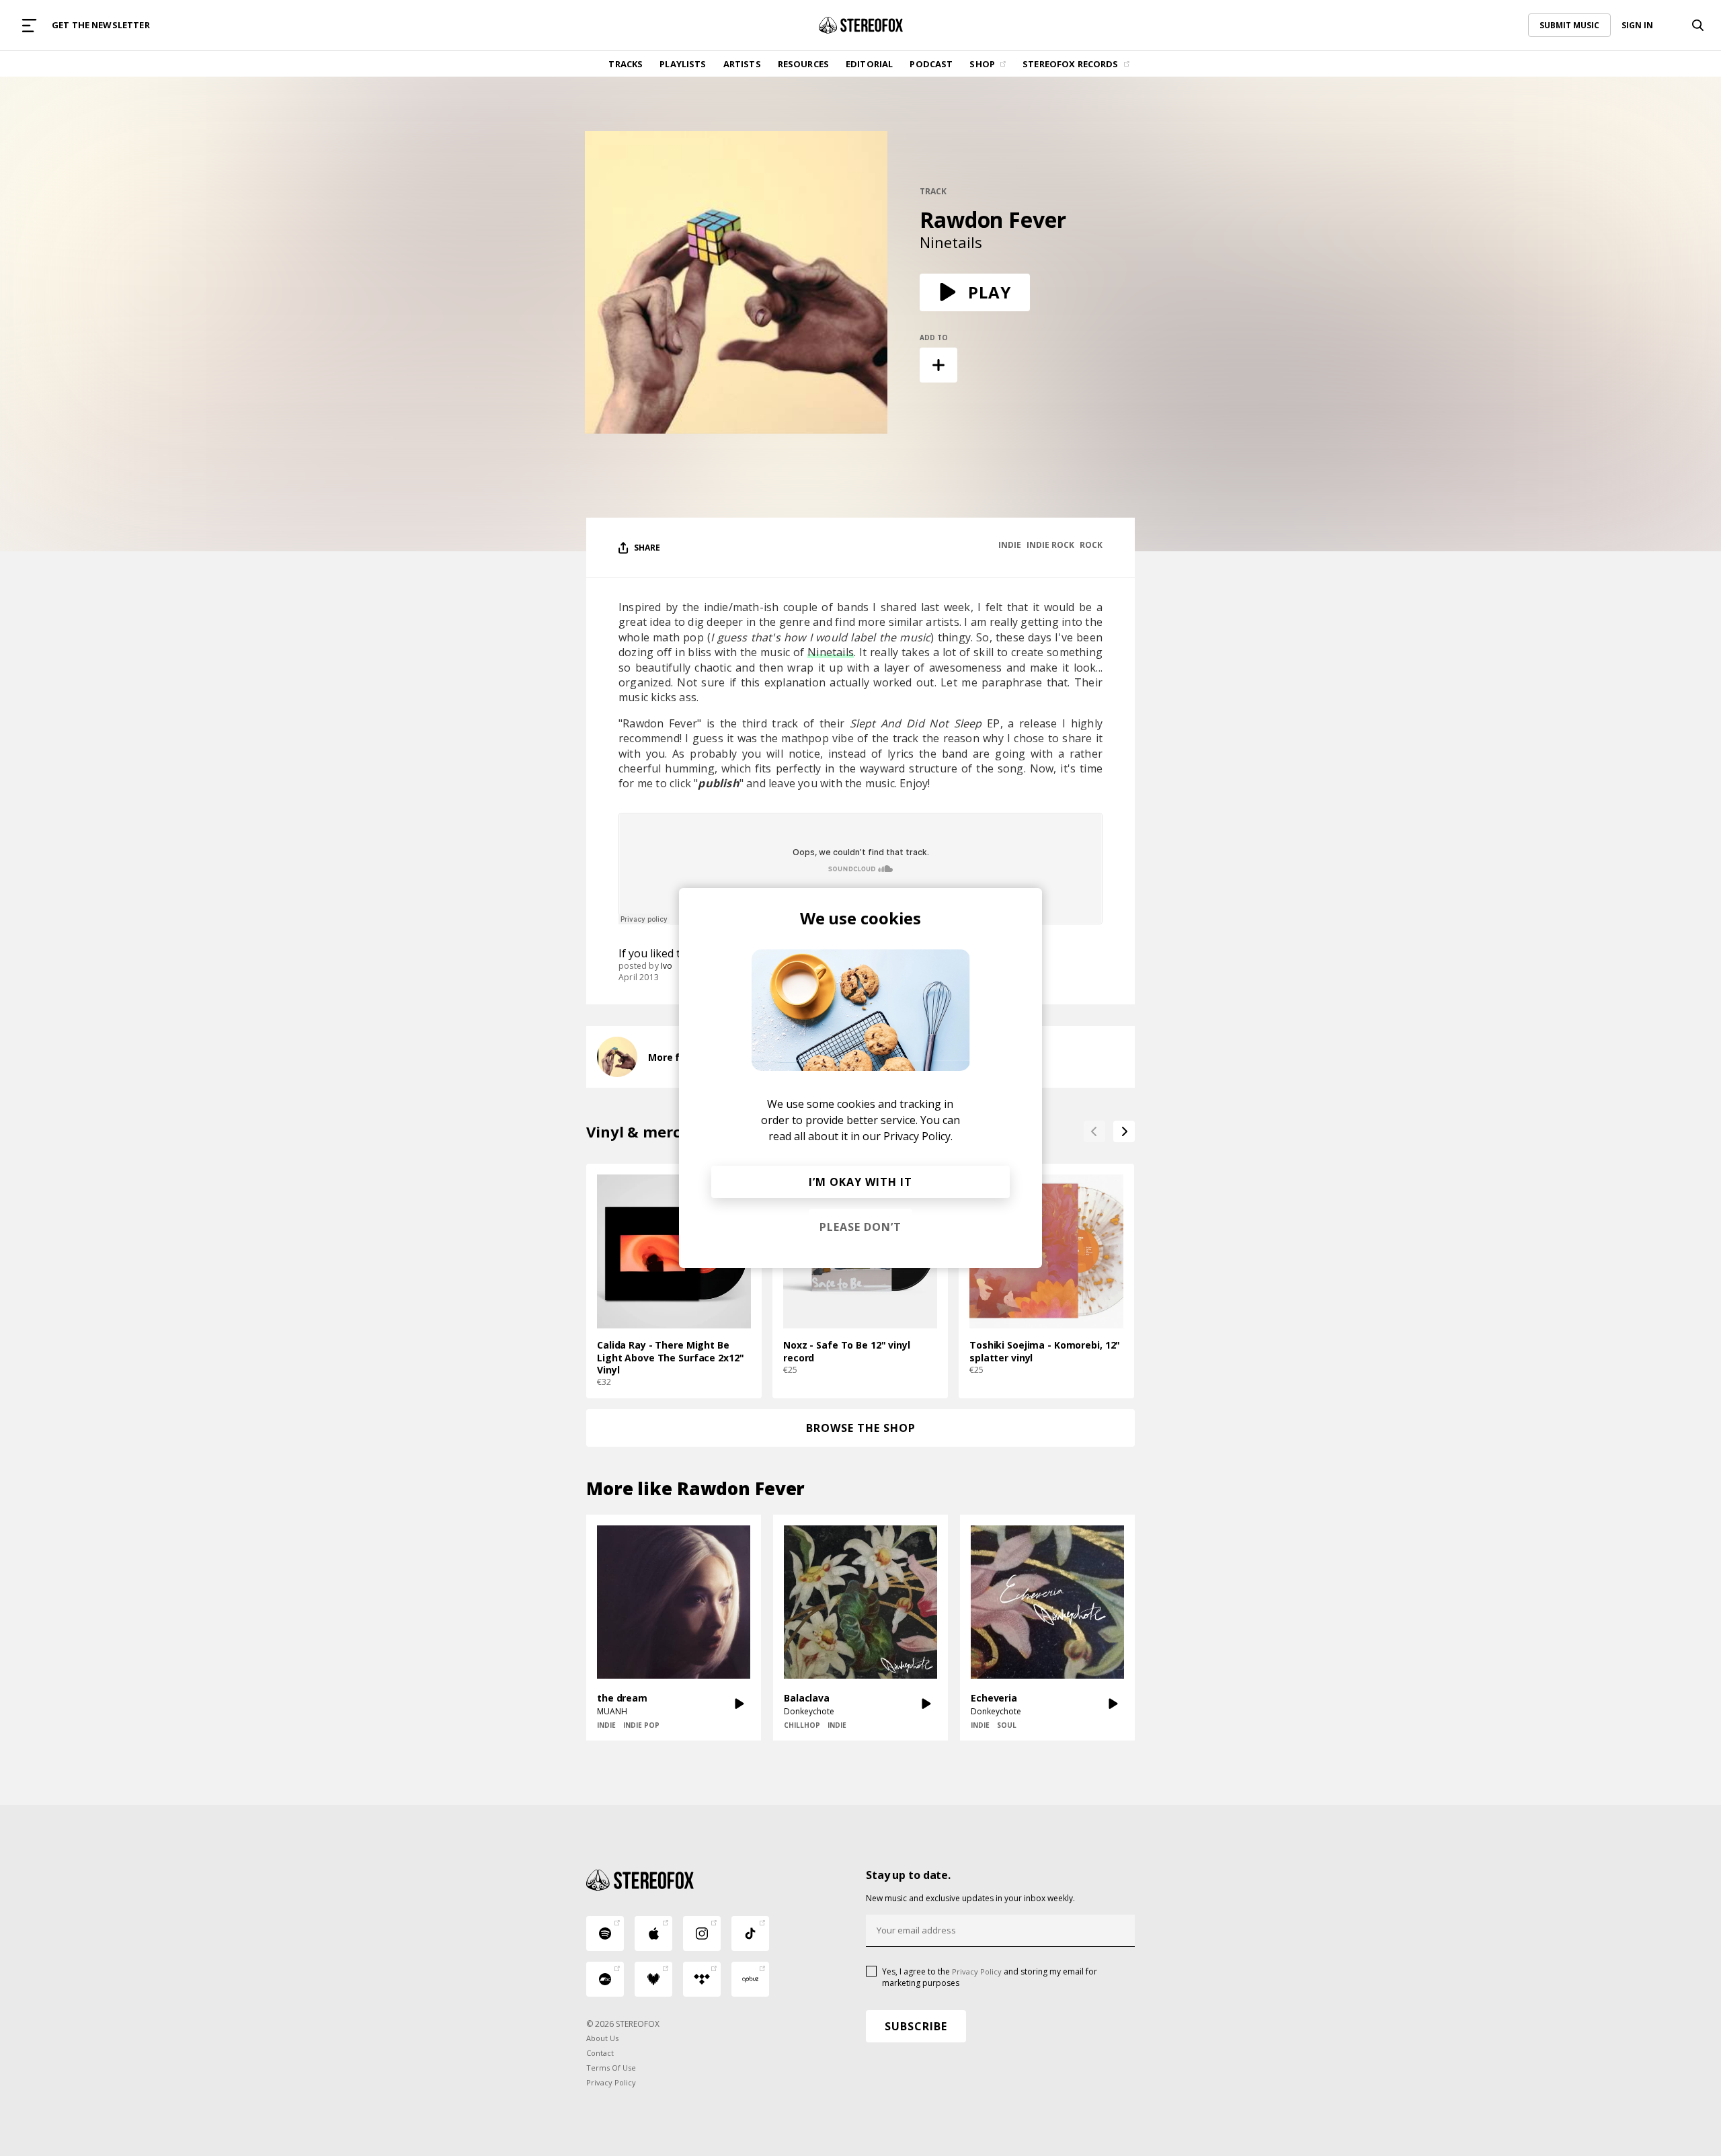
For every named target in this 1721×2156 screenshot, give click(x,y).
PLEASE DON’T (860, 1227)
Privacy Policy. (918, 1136)
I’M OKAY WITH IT (860, 1182)
